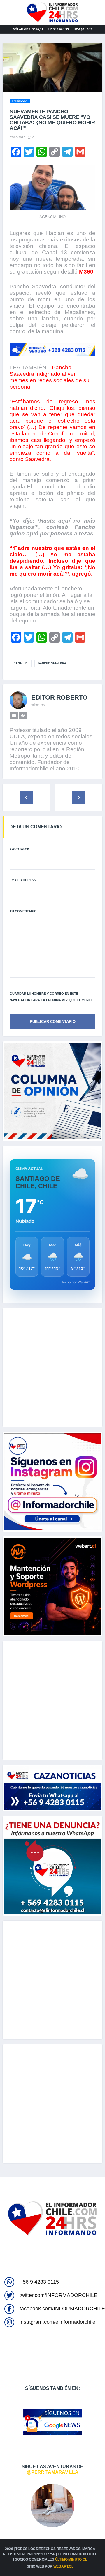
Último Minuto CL (71, 2559)
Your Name (19, 849)
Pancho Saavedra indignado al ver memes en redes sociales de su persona (50, 377)
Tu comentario (23, 911)
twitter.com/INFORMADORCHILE (58, 2295)
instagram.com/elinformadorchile (57, 2322)
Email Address (23, 880)
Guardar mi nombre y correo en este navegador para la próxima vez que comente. (52, 997)
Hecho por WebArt (75, 1282)
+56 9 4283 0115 (39, 2282)
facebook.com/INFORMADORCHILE (62, 2309)
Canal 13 (21, 663)
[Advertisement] (52, 1368)
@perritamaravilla (53, 2472)
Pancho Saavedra (52, 663)
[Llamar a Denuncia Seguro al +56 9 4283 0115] (52, 350)
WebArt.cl (63, 2566)
